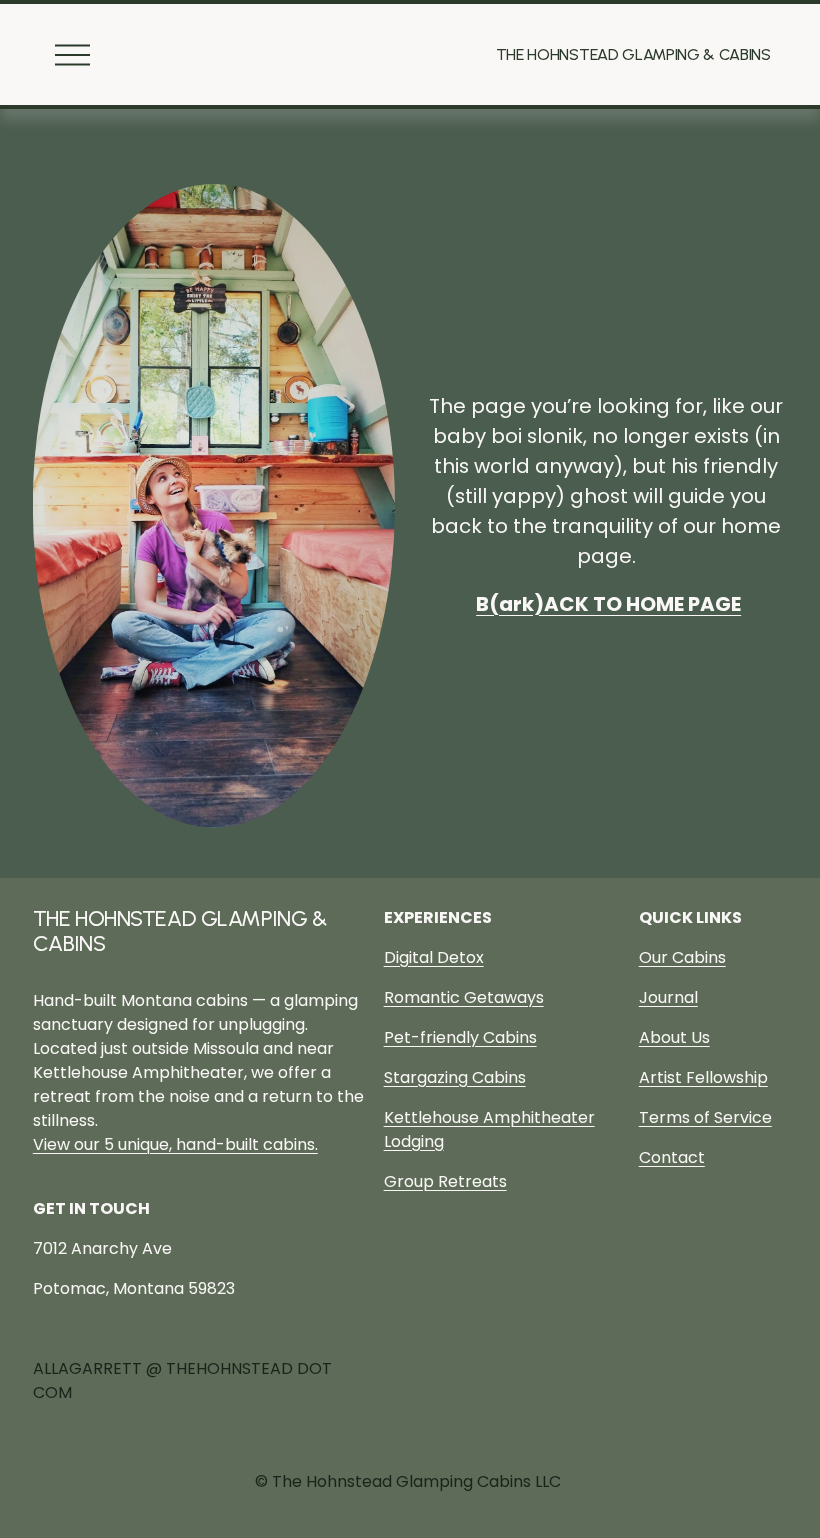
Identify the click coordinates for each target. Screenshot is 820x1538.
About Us (674, 1037)
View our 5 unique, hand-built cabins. (175, 1144)
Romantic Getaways (464, 997)
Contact (672, 1157)
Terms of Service (705, 1117)
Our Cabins (682, 957)
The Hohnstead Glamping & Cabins (633, 54)
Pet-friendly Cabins (460, 1037)
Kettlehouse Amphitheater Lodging (489, 1129)
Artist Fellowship (703, 1077)
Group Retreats (445, 1181)
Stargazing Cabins (455, 1077)
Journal (668, 997)
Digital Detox (434, 957)
